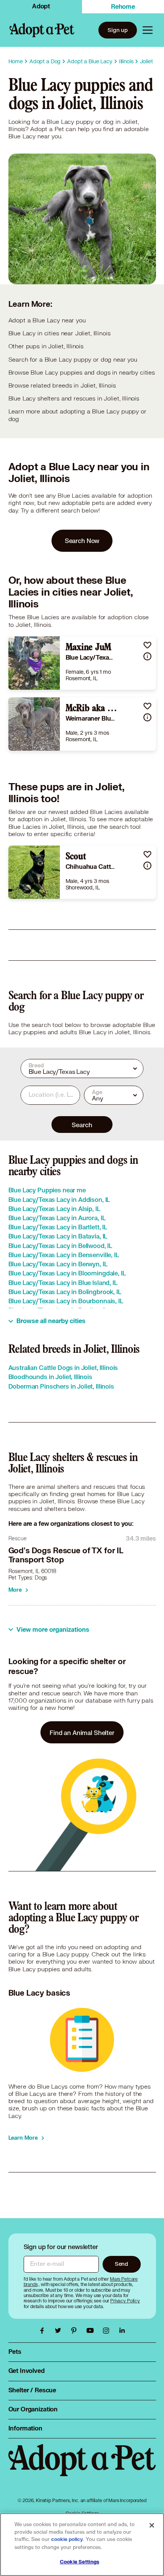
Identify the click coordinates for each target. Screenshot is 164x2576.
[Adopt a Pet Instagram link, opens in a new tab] (108, 2331)
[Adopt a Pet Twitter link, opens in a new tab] (60, 2331)
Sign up (118, 30)
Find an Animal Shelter (82, 1733)
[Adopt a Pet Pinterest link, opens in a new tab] (76, 2331)
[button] (147, 645)
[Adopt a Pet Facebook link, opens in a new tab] (44, 2331)
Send (121, 2264)
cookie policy (67, 2539)
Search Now (82, 541)
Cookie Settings (80, 2562)
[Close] (152, 2525)
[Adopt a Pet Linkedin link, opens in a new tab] (122, 2331)
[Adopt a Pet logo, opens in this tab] (82, 2468)
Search (82, 1125)
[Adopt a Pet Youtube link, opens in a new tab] (92, 2331)
